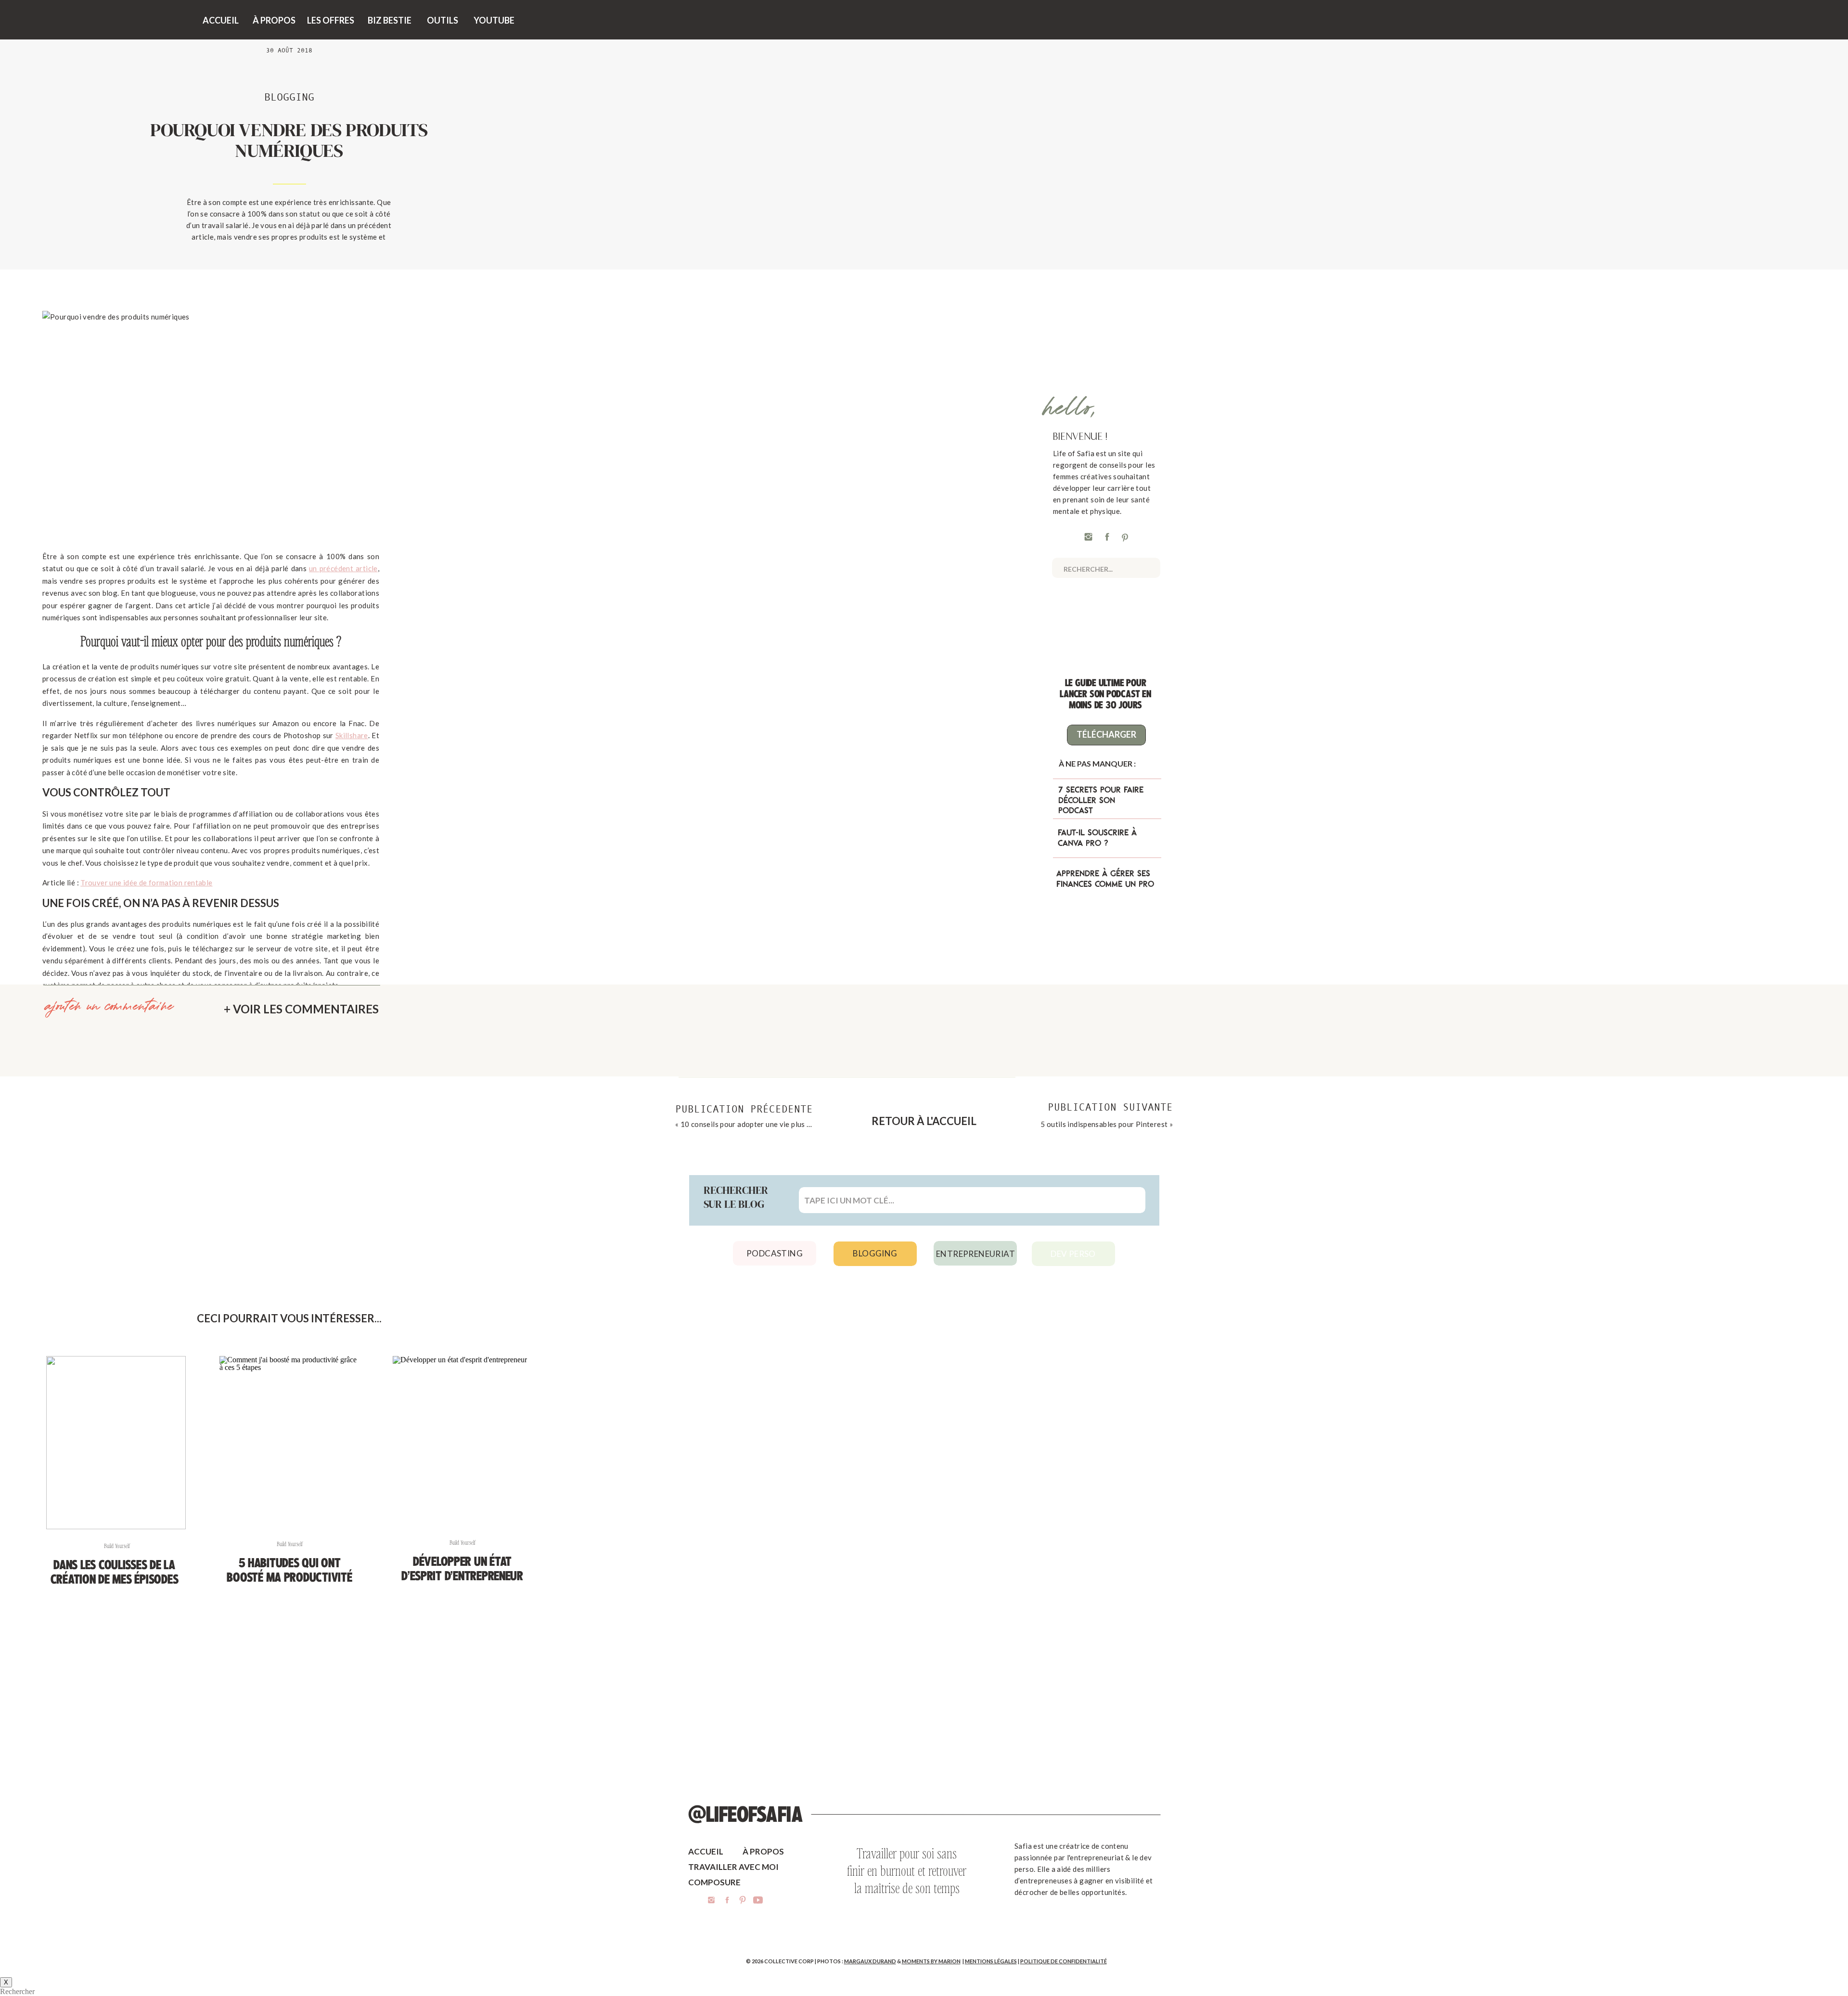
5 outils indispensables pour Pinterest (1104, 1124)
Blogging (289, 97)
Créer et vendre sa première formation (145, 1096)
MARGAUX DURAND (870, 1961)
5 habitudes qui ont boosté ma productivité (289, 1570)
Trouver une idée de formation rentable (146, 883)
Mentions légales (991, 1961)
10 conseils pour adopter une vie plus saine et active (768, 1124)
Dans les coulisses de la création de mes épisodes (115, 1572)
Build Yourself (117, 1546)
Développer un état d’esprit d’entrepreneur (462, 1569)
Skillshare (352, 735)
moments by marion (931, 1961)
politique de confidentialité (1064, 1961)
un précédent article (343, 568)
